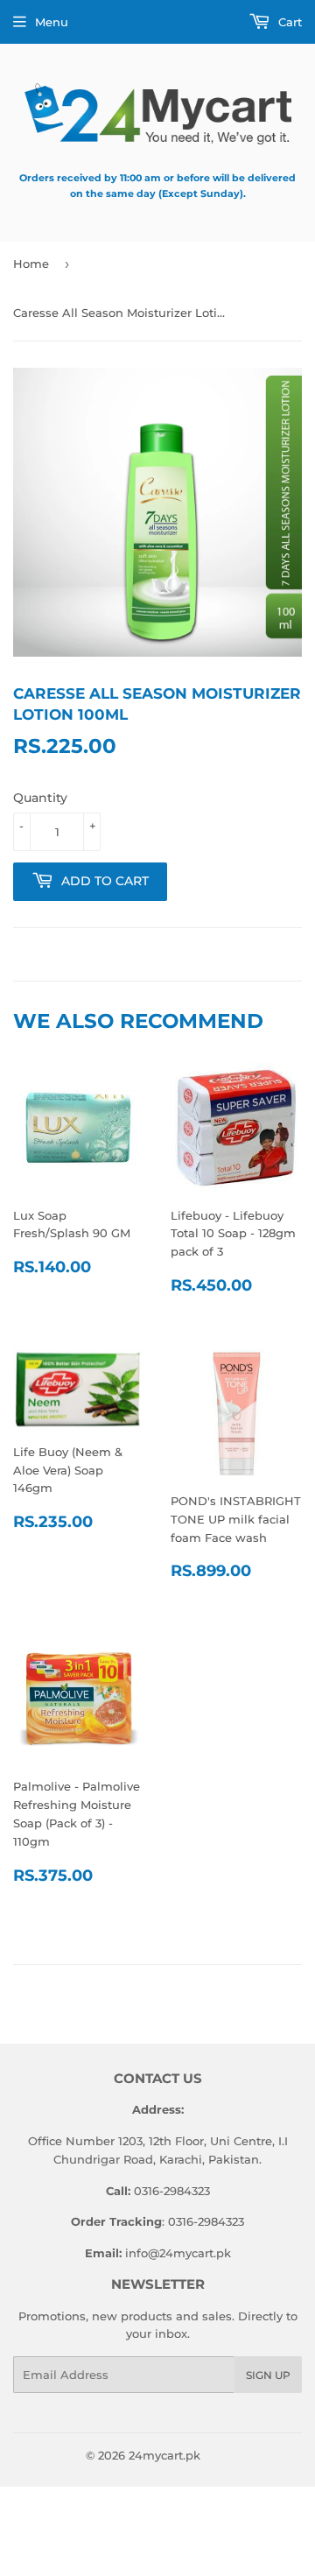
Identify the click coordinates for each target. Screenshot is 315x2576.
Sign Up (268, 2375)
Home (31, 264)
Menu (52, 22)
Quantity (40, 798)
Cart (288, 22)
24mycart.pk (164, 2455)
